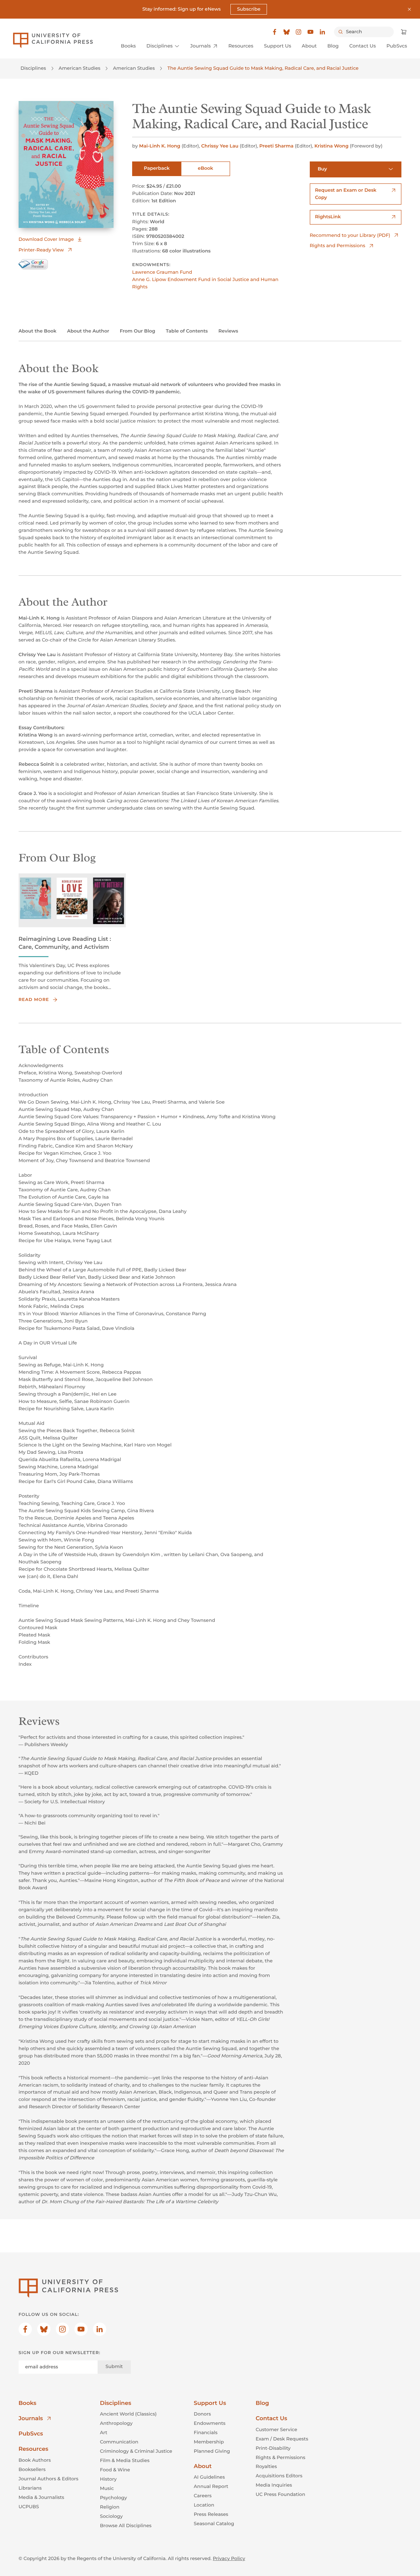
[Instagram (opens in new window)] (298, 32)
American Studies (80, 68)
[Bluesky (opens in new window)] (287, 32)
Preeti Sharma (276, 146)
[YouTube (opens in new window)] (310, 32)
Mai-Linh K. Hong (160, 146)
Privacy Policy (229, 2558)
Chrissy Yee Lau (220, 146)
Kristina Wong (332, 146)
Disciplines (33, 68)
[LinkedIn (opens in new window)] (322, 32)
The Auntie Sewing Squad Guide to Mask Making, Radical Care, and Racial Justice (263, 68)
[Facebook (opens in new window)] (275, 32)
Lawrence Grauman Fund (162, 272)
